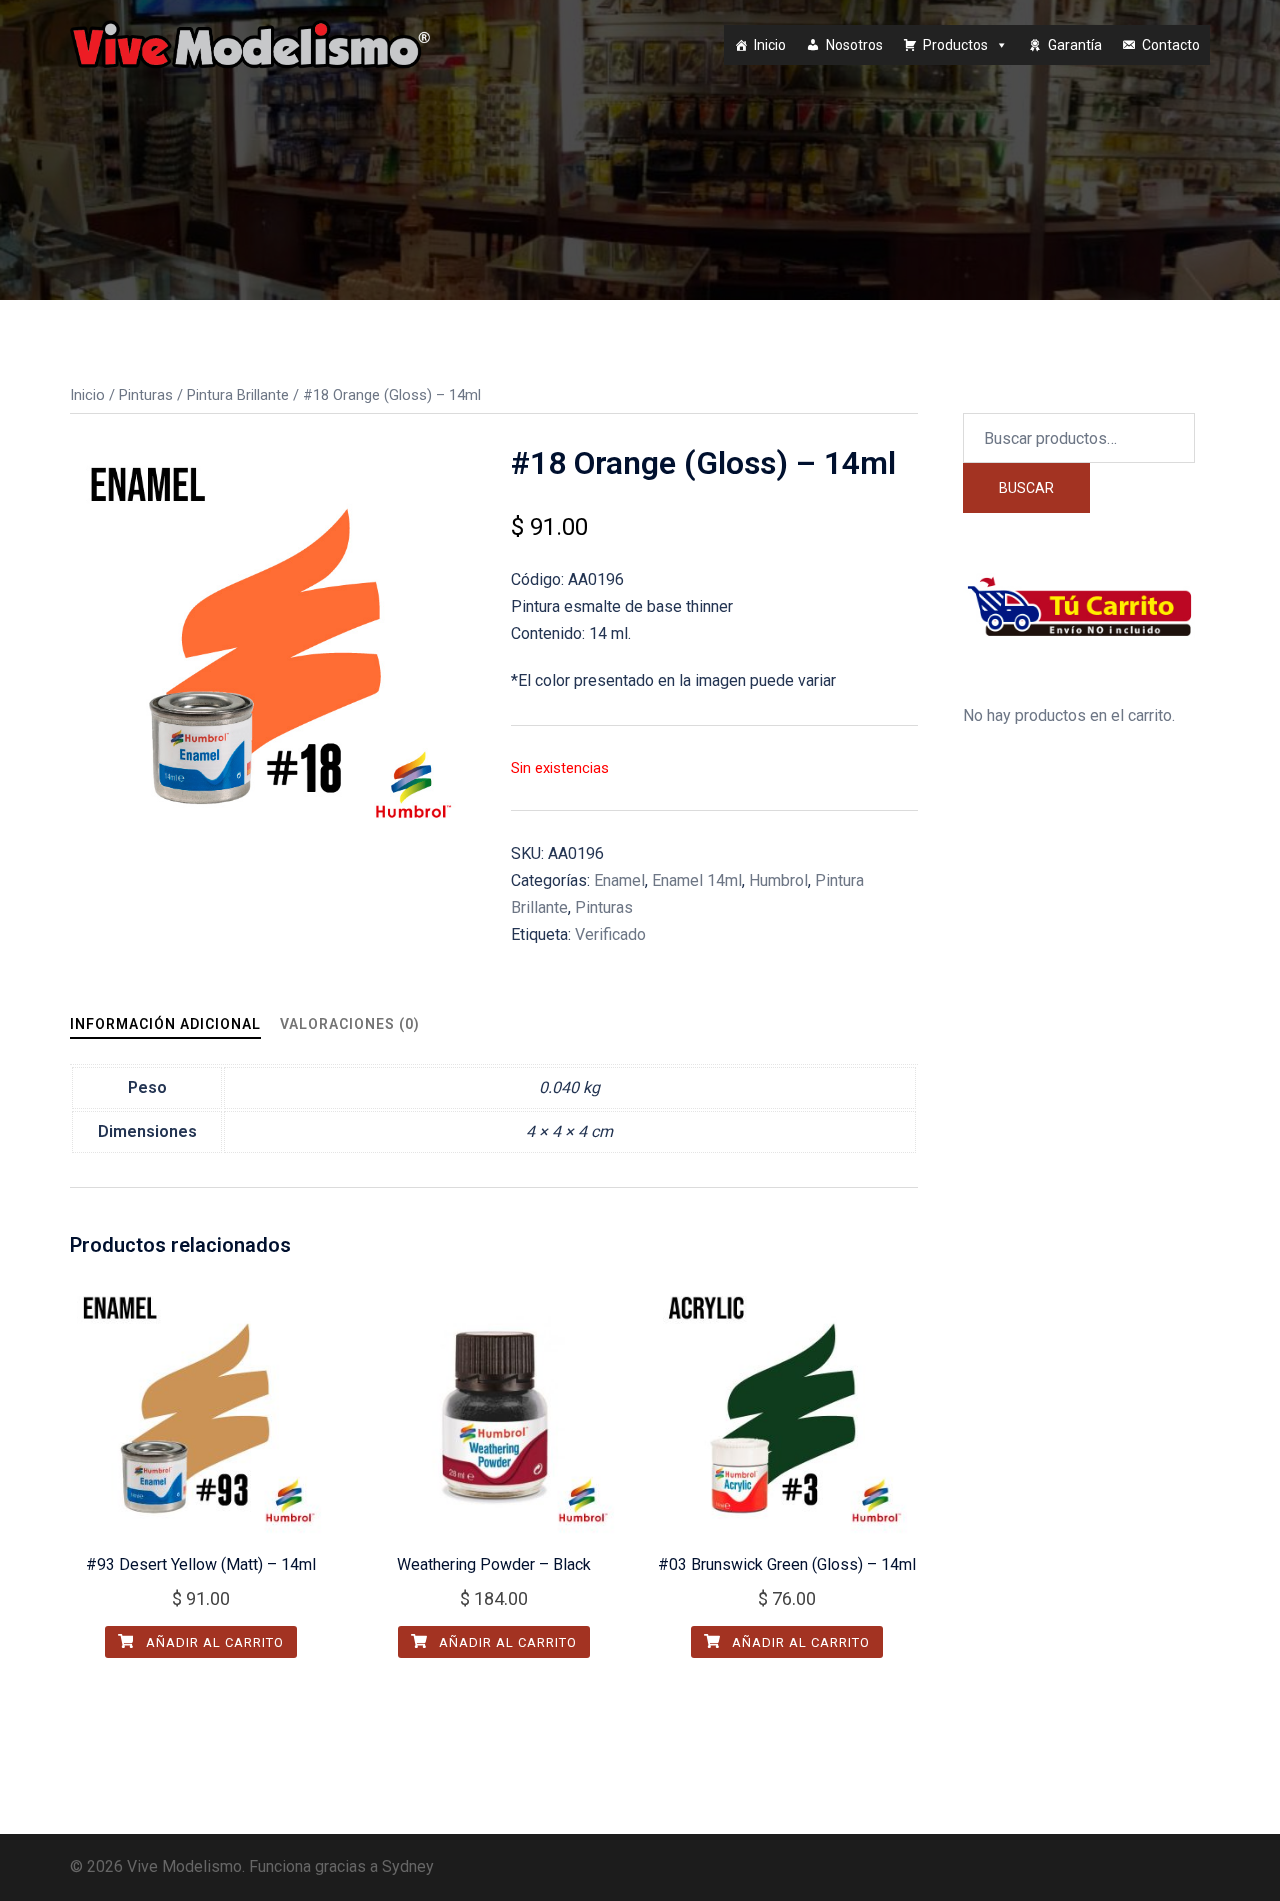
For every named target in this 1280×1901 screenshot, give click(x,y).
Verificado (610, 934)
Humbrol (778, 880)
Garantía (1075, 45)
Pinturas (146, 395)
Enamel (619, 880)
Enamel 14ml (697, 880)
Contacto (1171, 45)
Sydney (408, 1866)
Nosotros (854, 45)
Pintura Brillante (238, 395)
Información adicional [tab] (165, 1024)
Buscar (1026, 488)
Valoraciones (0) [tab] (350, 1024)
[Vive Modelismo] (250, 43)
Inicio (770, 45)
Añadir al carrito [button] (213, 1642)
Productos (955, 45)
